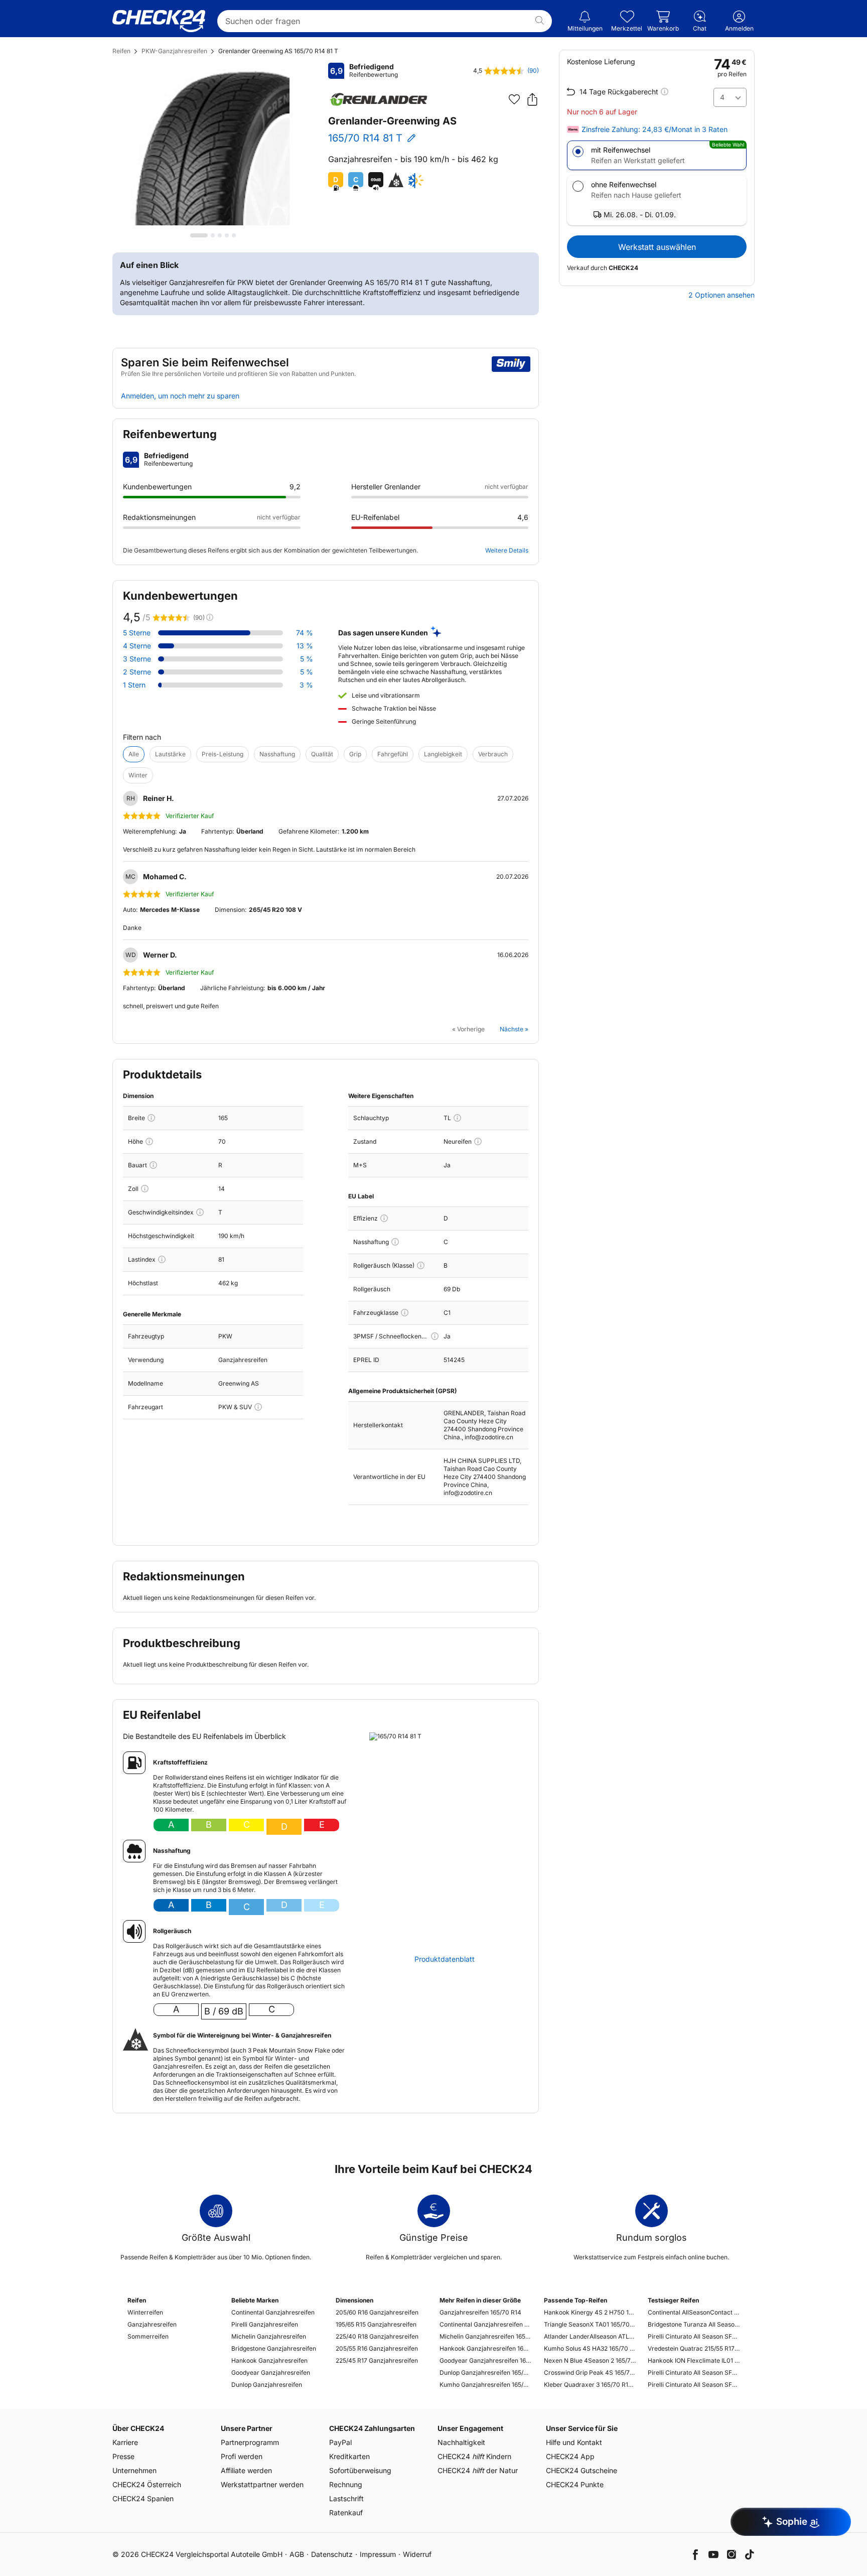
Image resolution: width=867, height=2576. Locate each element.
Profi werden (242, 2456)
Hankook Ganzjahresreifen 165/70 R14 (485, 2348)
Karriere (125, 2442)
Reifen (121, 51)
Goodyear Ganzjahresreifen (271, 2372)
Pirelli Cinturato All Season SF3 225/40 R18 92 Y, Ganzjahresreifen (694, 2336)
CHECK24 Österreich (147, 2484)
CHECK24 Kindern (474, 2456)
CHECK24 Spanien (143, 2498)
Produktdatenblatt (445, 1959)
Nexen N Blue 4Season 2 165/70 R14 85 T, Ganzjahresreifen (590, 2360)
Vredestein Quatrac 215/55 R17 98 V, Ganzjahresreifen (694, 2348)
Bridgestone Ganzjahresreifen (274, 2348)
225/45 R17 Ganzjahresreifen (377, 2360)
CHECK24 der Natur (478, 2470)
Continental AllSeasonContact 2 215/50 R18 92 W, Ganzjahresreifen (694, 2312)
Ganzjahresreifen (152, 2324)
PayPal (340, 2442)
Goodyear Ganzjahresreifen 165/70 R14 (485, 2360)
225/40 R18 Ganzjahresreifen (377, 2336)
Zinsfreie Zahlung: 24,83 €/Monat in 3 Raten (655, 129)
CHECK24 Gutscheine (582, 2470)
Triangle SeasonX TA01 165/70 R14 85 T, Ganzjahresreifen (590, 2324)
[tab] (199, 235)
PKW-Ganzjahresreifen (174, 51)
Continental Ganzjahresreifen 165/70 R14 (485, 2324)
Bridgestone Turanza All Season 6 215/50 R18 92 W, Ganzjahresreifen (694, 2324)
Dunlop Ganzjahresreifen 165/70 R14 (485, 2372)
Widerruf (417, 2554)
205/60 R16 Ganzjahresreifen (377, 2312)
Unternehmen (134, 2470)
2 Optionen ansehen (721, 295)
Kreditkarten (349, 2456)
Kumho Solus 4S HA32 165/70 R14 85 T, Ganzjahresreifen (590, 2348)
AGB (297, 2554)
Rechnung (346, 2484)
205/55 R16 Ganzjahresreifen (377, 2348)
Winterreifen (145, 2312)
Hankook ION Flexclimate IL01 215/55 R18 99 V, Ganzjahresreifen (694, 2360)
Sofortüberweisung (360, 2470)
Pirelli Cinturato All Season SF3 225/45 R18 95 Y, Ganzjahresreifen (694, 2372)
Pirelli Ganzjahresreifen (265, 2324)
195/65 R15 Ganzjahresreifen (376, 2324)
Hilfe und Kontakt (574, 2442)
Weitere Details (507, 550)
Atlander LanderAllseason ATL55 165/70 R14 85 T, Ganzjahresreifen (590, 2336)
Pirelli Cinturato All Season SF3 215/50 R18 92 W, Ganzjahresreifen (694, 2385)
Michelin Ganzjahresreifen (269, 2336)
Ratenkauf (346, 2513)
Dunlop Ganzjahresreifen (267, 2385)
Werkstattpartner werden (262, 2484)
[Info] (151, 1118)
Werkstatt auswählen (657, 247)
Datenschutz (332, 2554)
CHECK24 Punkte (575, 2484)
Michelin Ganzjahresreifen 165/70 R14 (485, 2336)
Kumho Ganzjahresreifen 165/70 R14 (485, 2385)
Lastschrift (346, 2498)
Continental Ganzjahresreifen (273, 2312)
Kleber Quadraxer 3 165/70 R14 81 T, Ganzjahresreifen (590, 2385)
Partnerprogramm (250, 2442)
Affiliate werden (246, 2470)
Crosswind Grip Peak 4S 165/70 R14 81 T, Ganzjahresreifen (590, 2372)
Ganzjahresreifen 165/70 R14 (480, 2312)
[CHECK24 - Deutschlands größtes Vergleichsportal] (159, 21)
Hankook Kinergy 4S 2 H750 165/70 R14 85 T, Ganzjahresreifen (590, 2312)
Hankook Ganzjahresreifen (269, 2360)
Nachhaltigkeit (461, 2442)
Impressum (378, 2554)
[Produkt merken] (514, 99)
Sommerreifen (148, 2336)
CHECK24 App (570, 2456)
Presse (123, 2456)
